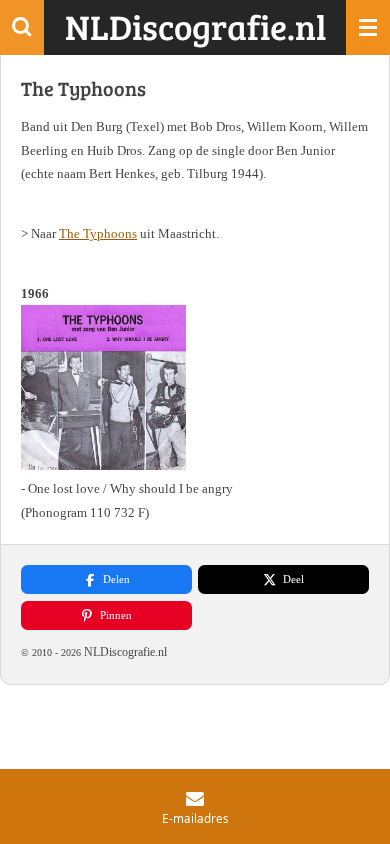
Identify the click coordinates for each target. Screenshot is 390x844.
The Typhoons (98, 233)
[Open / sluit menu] (368, 27)
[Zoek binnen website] (22, 27)
